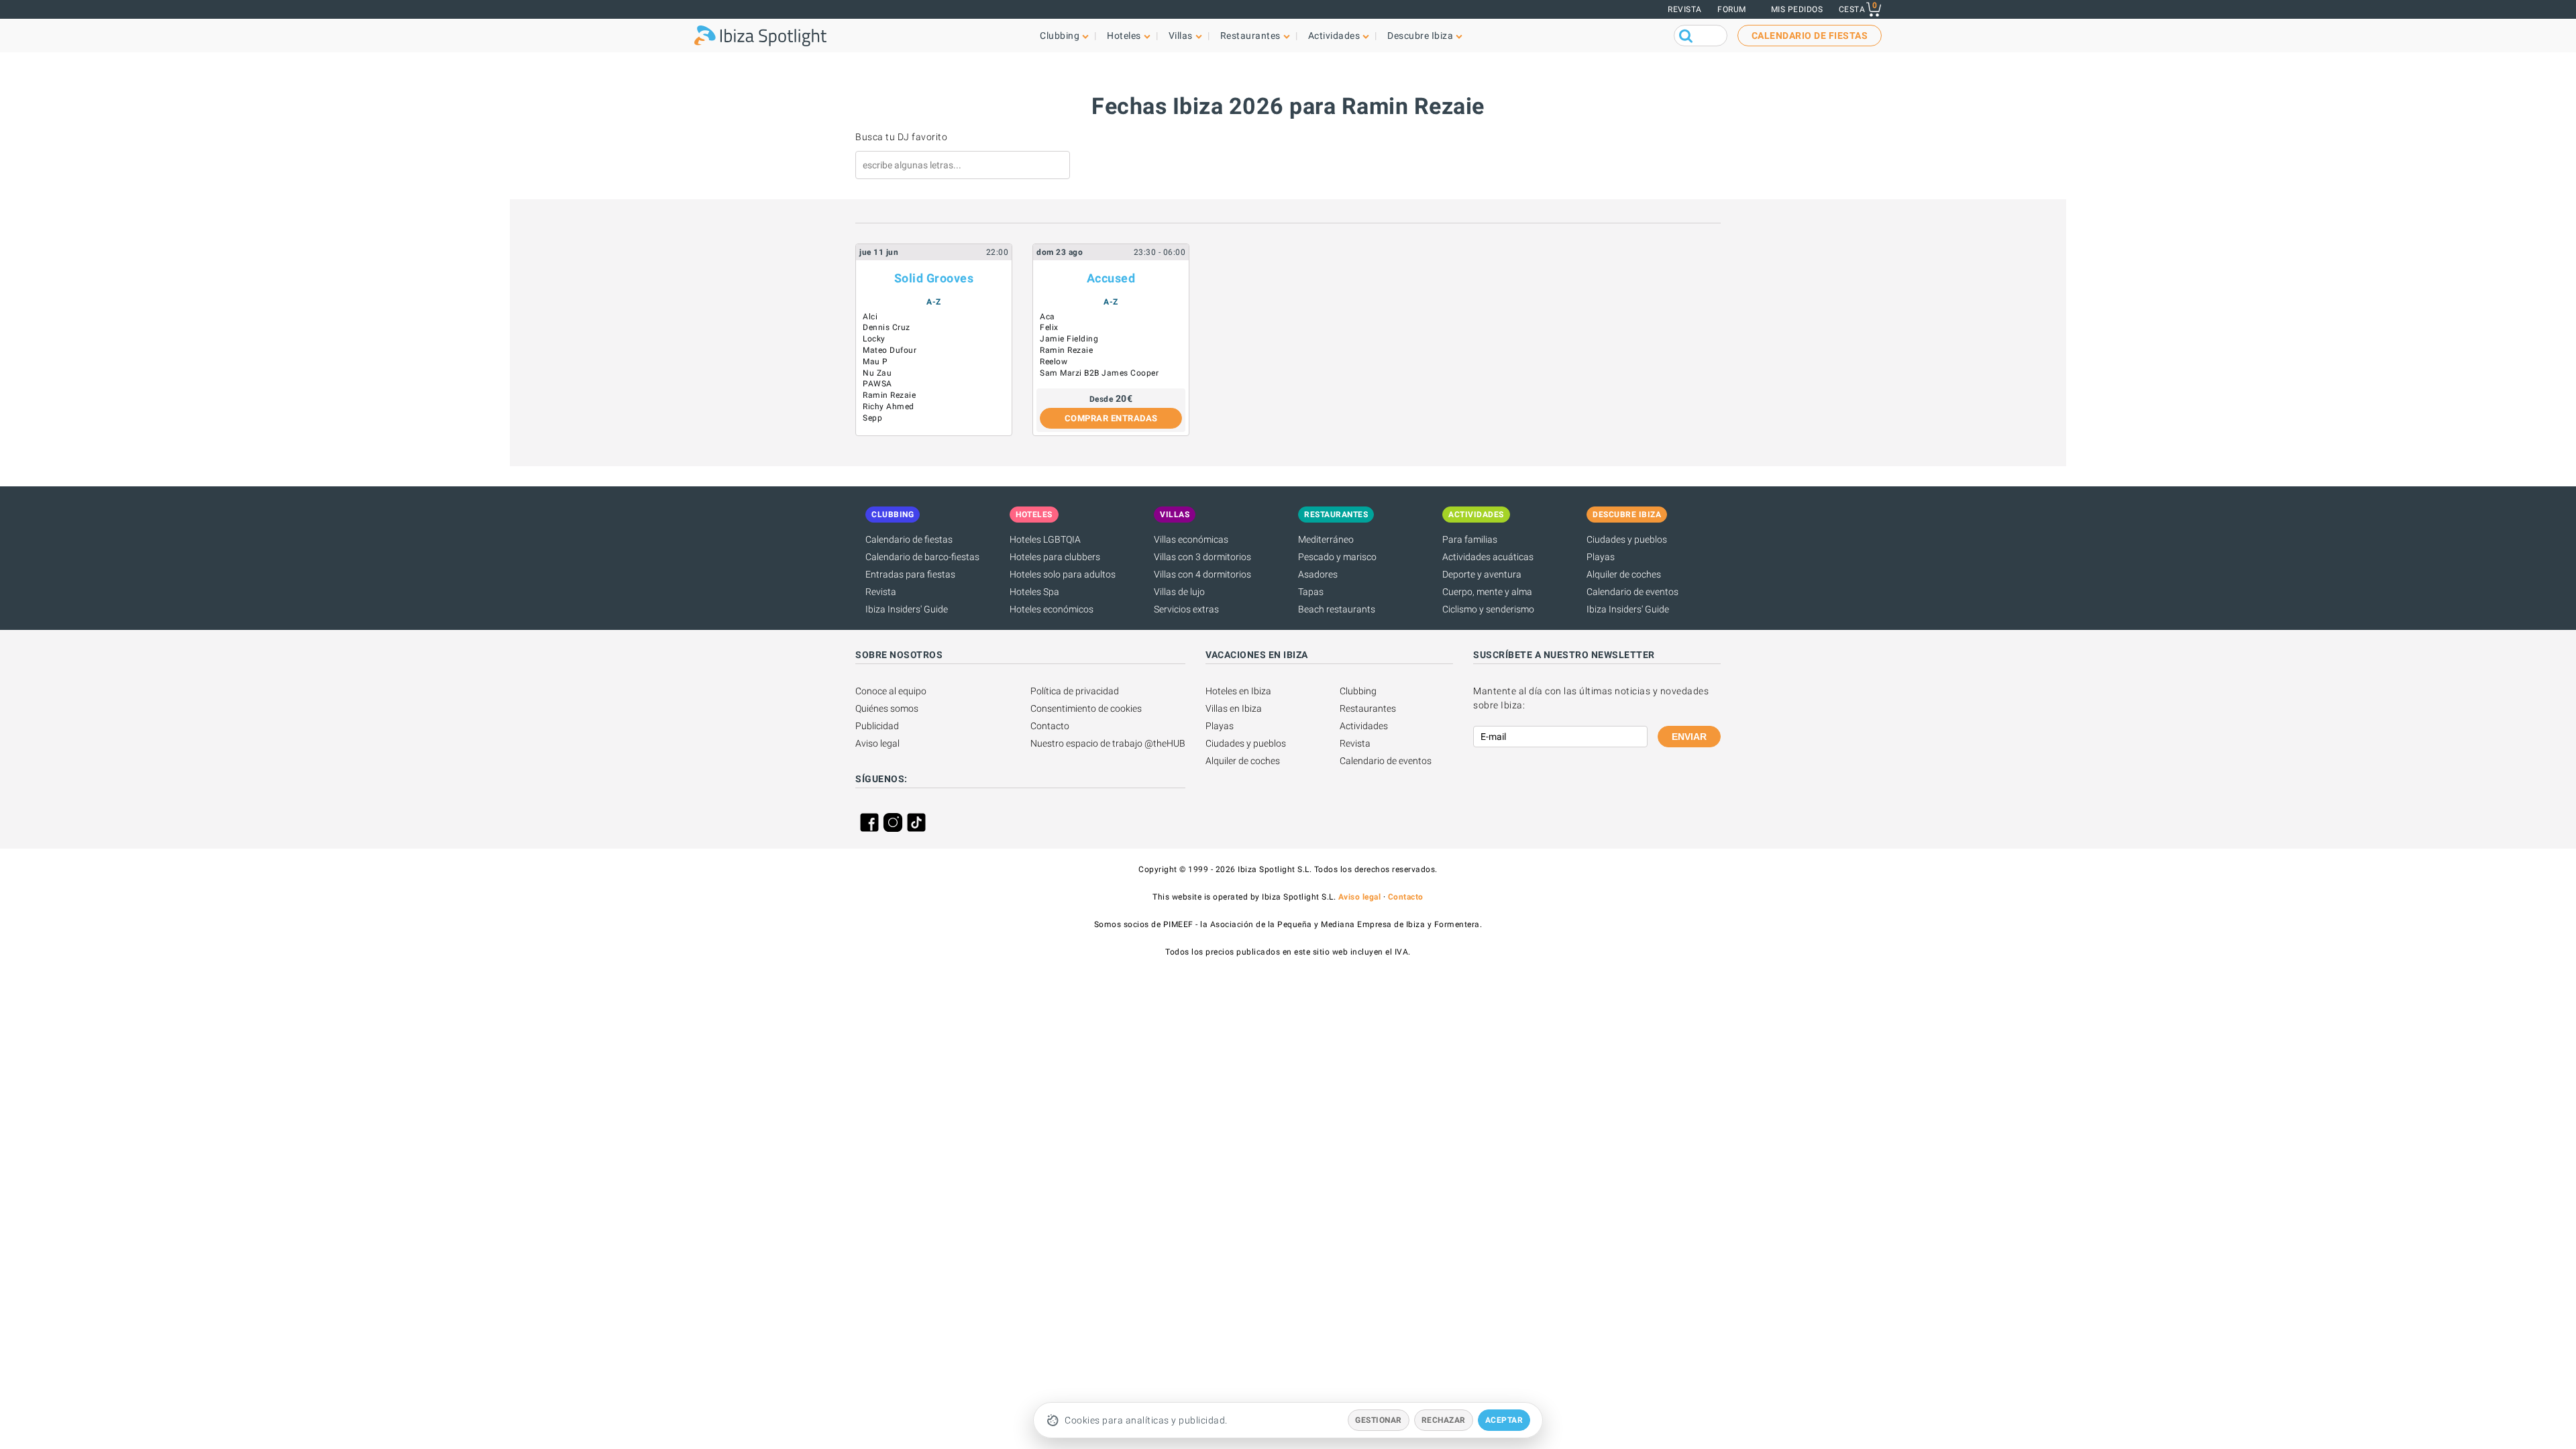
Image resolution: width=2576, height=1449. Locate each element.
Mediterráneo (1326, 539)
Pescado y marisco (1337, 557)
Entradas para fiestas (910, 574)
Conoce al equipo (891, 691)
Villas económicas (1191, 539)
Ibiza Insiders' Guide (907, 609)
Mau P (875, 362)
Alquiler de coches (1624, 574)
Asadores (1318, 574)
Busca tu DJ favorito (901, 137)
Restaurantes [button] (1250, 36)
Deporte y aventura (1482, 574)
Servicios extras (1186, 609)
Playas (1601, 557)
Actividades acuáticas (1488, 557)
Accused (1111, 278)
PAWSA (877, 384)
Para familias (1470, 539)
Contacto (1050, 726)
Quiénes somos (887, 708)
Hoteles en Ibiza (1238, 691)
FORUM (1732, 9)
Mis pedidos (1797, 9)
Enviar (1689, 737)
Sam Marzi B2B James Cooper (1099, 373)
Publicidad (877, 726)
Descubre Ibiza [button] (1420, 36)
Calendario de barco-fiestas (922, 557)
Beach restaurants (1337, 609)
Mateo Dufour (890, 350)
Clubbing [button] (1060, 36)
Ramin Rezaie (889, 395)
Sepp (872, 418)
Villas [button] (1181, 36)
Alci (870, 317)
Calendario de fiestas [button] (1810, 36)
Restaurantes (1368, 708)
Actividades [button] (1334, 36)
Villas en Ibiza (1234, 708)
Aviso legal (877, 743)
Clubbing (1358, 691)
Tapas (1311, 592)
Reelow (1054, 362)
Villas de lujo (1179, 592)
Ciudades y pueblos (1627, 539)
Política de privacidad (1075, 691)
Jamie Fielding (1069, 339)
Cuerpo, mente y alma (1487, 592)
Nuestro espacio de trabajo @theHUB (1108, 743)
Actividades (1364, 726)
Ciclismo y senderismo (1488, 609)
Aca (1048, 317)
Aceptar (1504, 1420)
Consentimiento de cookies (1086, 708)
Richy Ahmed (889, 407)
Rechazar (1444, 1420)
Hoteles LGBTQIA (1045, 539)
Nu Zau (877, 373)
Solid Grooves (934, 278)
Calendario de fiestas (909, 539)
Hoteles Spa (1034, 592)
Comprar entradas (1111, 418)
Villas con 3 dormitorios (1202, 557)
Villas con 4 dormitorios (1202, 574)
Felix (1049, 327)
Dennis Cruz (887, 327)
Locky (874, 339)
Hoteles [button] (1124, 36)
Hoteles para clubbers (1055, 557)
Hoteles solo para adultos (1063, 574)
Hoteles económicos (1052, 609)
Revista (1685, 9)
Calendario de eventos (1632, 592)
